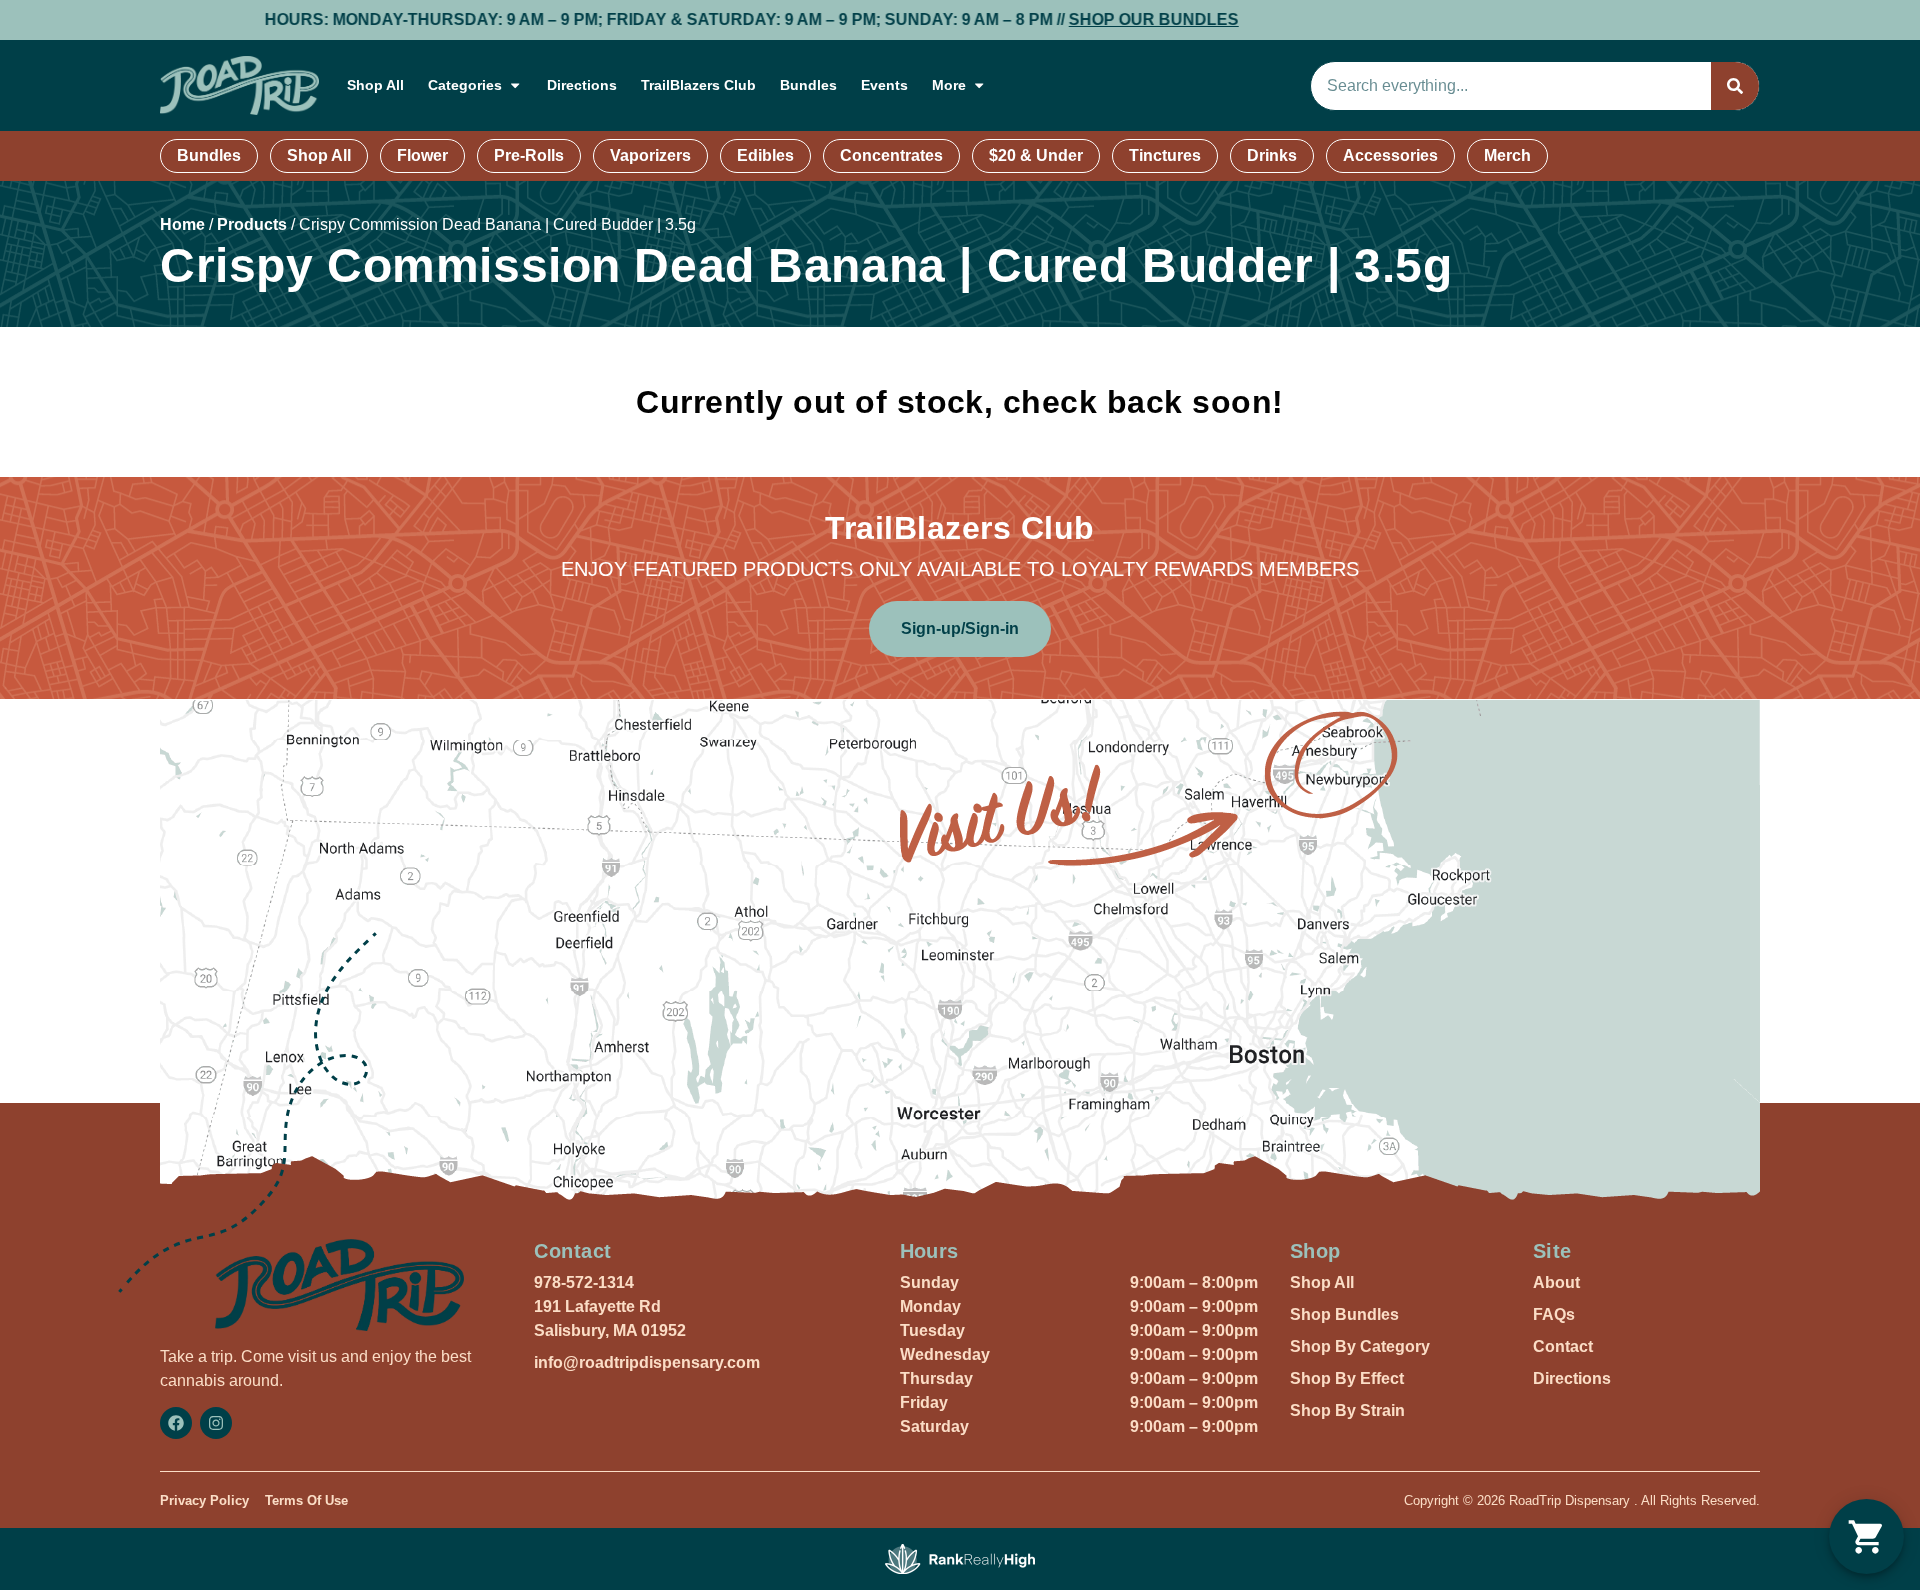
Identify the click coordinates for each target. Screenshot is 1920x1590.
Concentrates (891, 155)
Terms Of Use (306, 1500)
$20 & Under (1036, 155)
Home (182, 224)
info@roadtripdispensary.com (647, 1362)
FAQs (1554, 1314)
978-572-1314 (584, 1282)
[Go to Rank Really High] (960, 1559)
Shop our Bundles (1086, 19)
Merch (1507, 155)
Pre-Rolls (529, 155)
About (1556, 1282)
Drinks (1272, 155)
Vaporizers (650, 155)
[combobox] (1511, 86)
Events (884, 85)
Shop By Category (1360, 1346)
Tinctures (1165, 155)
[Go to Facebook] (176, 1423)
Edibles (765, 155)
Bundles (808, 85)
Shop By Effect (1347, 1378)
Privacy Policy (204, 1500)
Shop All (375, 85)
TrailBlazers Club (698, 85)
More (949, 85)
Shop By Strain (1347, 1410)
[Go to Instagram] (216, 1423)
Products (252, 224)
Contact (1563, 1346)
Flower (422, 155)
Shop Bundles (1344, 1314)
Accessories (1390, 155)
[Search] (1735, 86)
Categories (465, 85)
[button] (1866, 1536)
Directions (582, 85)
